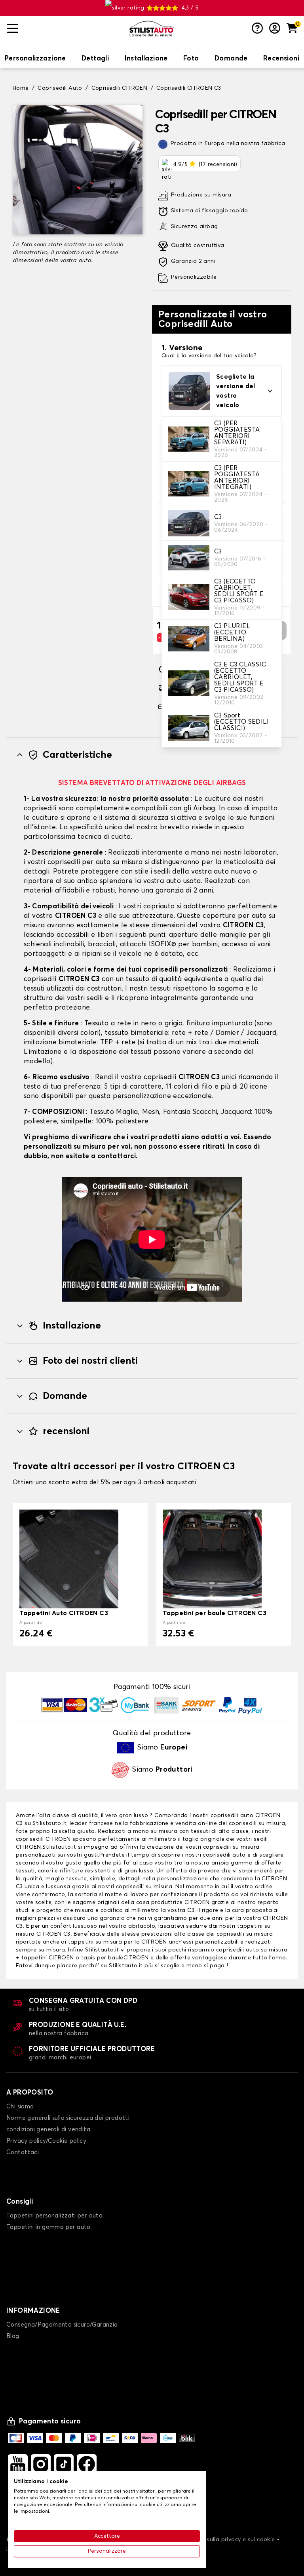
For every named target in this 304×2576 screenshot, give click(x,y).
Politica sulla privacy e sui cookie (230, 2540)
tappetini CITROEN (48, 1958)
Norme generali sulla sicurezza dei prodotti (68, 2118)
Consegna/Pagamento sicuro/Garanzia (62, 2325)
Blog (13, 2336)
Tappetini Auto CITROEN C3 (64, 1613)
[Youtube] (18, 2464)
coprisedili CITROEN (43, 1839)
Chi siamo (20, 2107)
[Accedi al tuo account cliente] (275, 29)
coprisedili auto (232, 1815)
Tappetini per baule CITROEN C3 (215, 1613)
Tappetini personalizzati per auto (54, 2216)
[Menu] (65, 29)
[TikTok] (64, 2464)
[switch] (35, 59)
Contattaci (23, 2152)
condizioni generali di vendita (48, 2130)
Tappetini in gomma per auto (48, 2227)
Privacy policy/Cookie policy (46, 2141)
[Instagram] (41, 2464)
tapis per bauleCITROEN (115, 1958)
